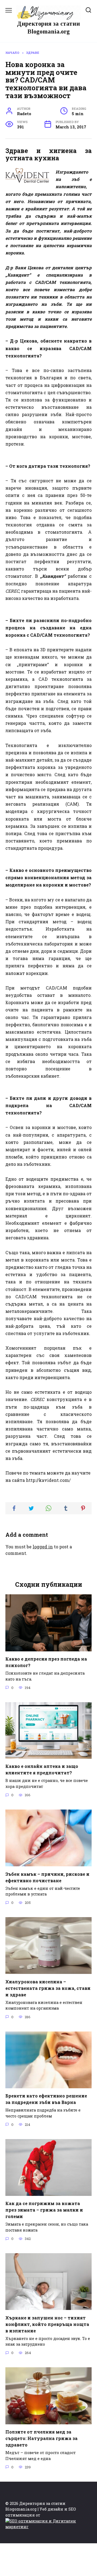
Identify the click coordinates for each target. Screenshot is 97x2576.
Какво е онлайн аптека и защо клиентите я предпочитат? (42, 1769)
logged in (43, 1547)
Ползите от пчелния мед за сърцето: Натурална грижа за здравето (41, 2438)
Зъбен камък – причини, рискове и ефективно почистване (47, 1877)
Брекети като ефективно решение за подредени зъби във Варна (46, 2099)
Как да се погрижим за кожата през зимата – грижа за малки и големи (44, 2210)
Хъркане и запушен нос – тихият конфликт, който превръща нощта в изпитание (47, 2324)
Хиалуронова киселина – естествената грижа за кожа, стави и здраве (48, 1988)
